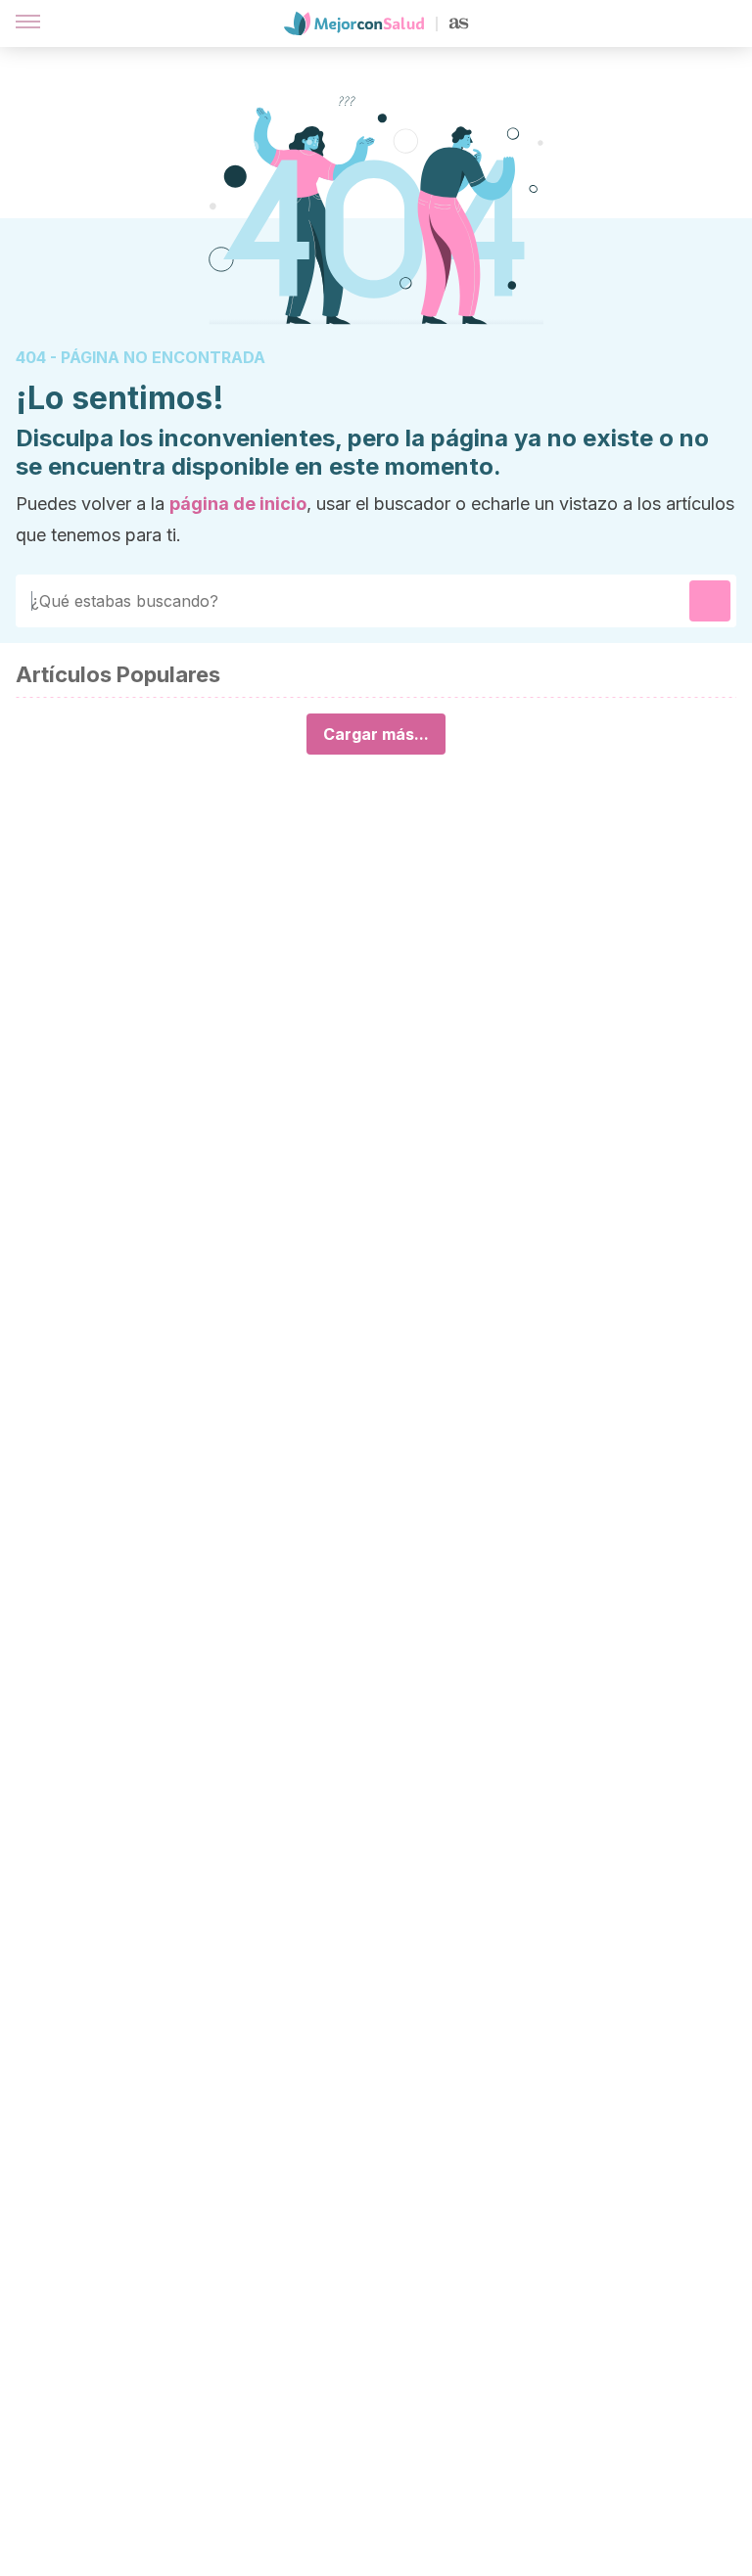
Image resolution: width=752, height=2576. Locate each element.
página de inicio (238, 504)
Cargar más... (376, 734)
